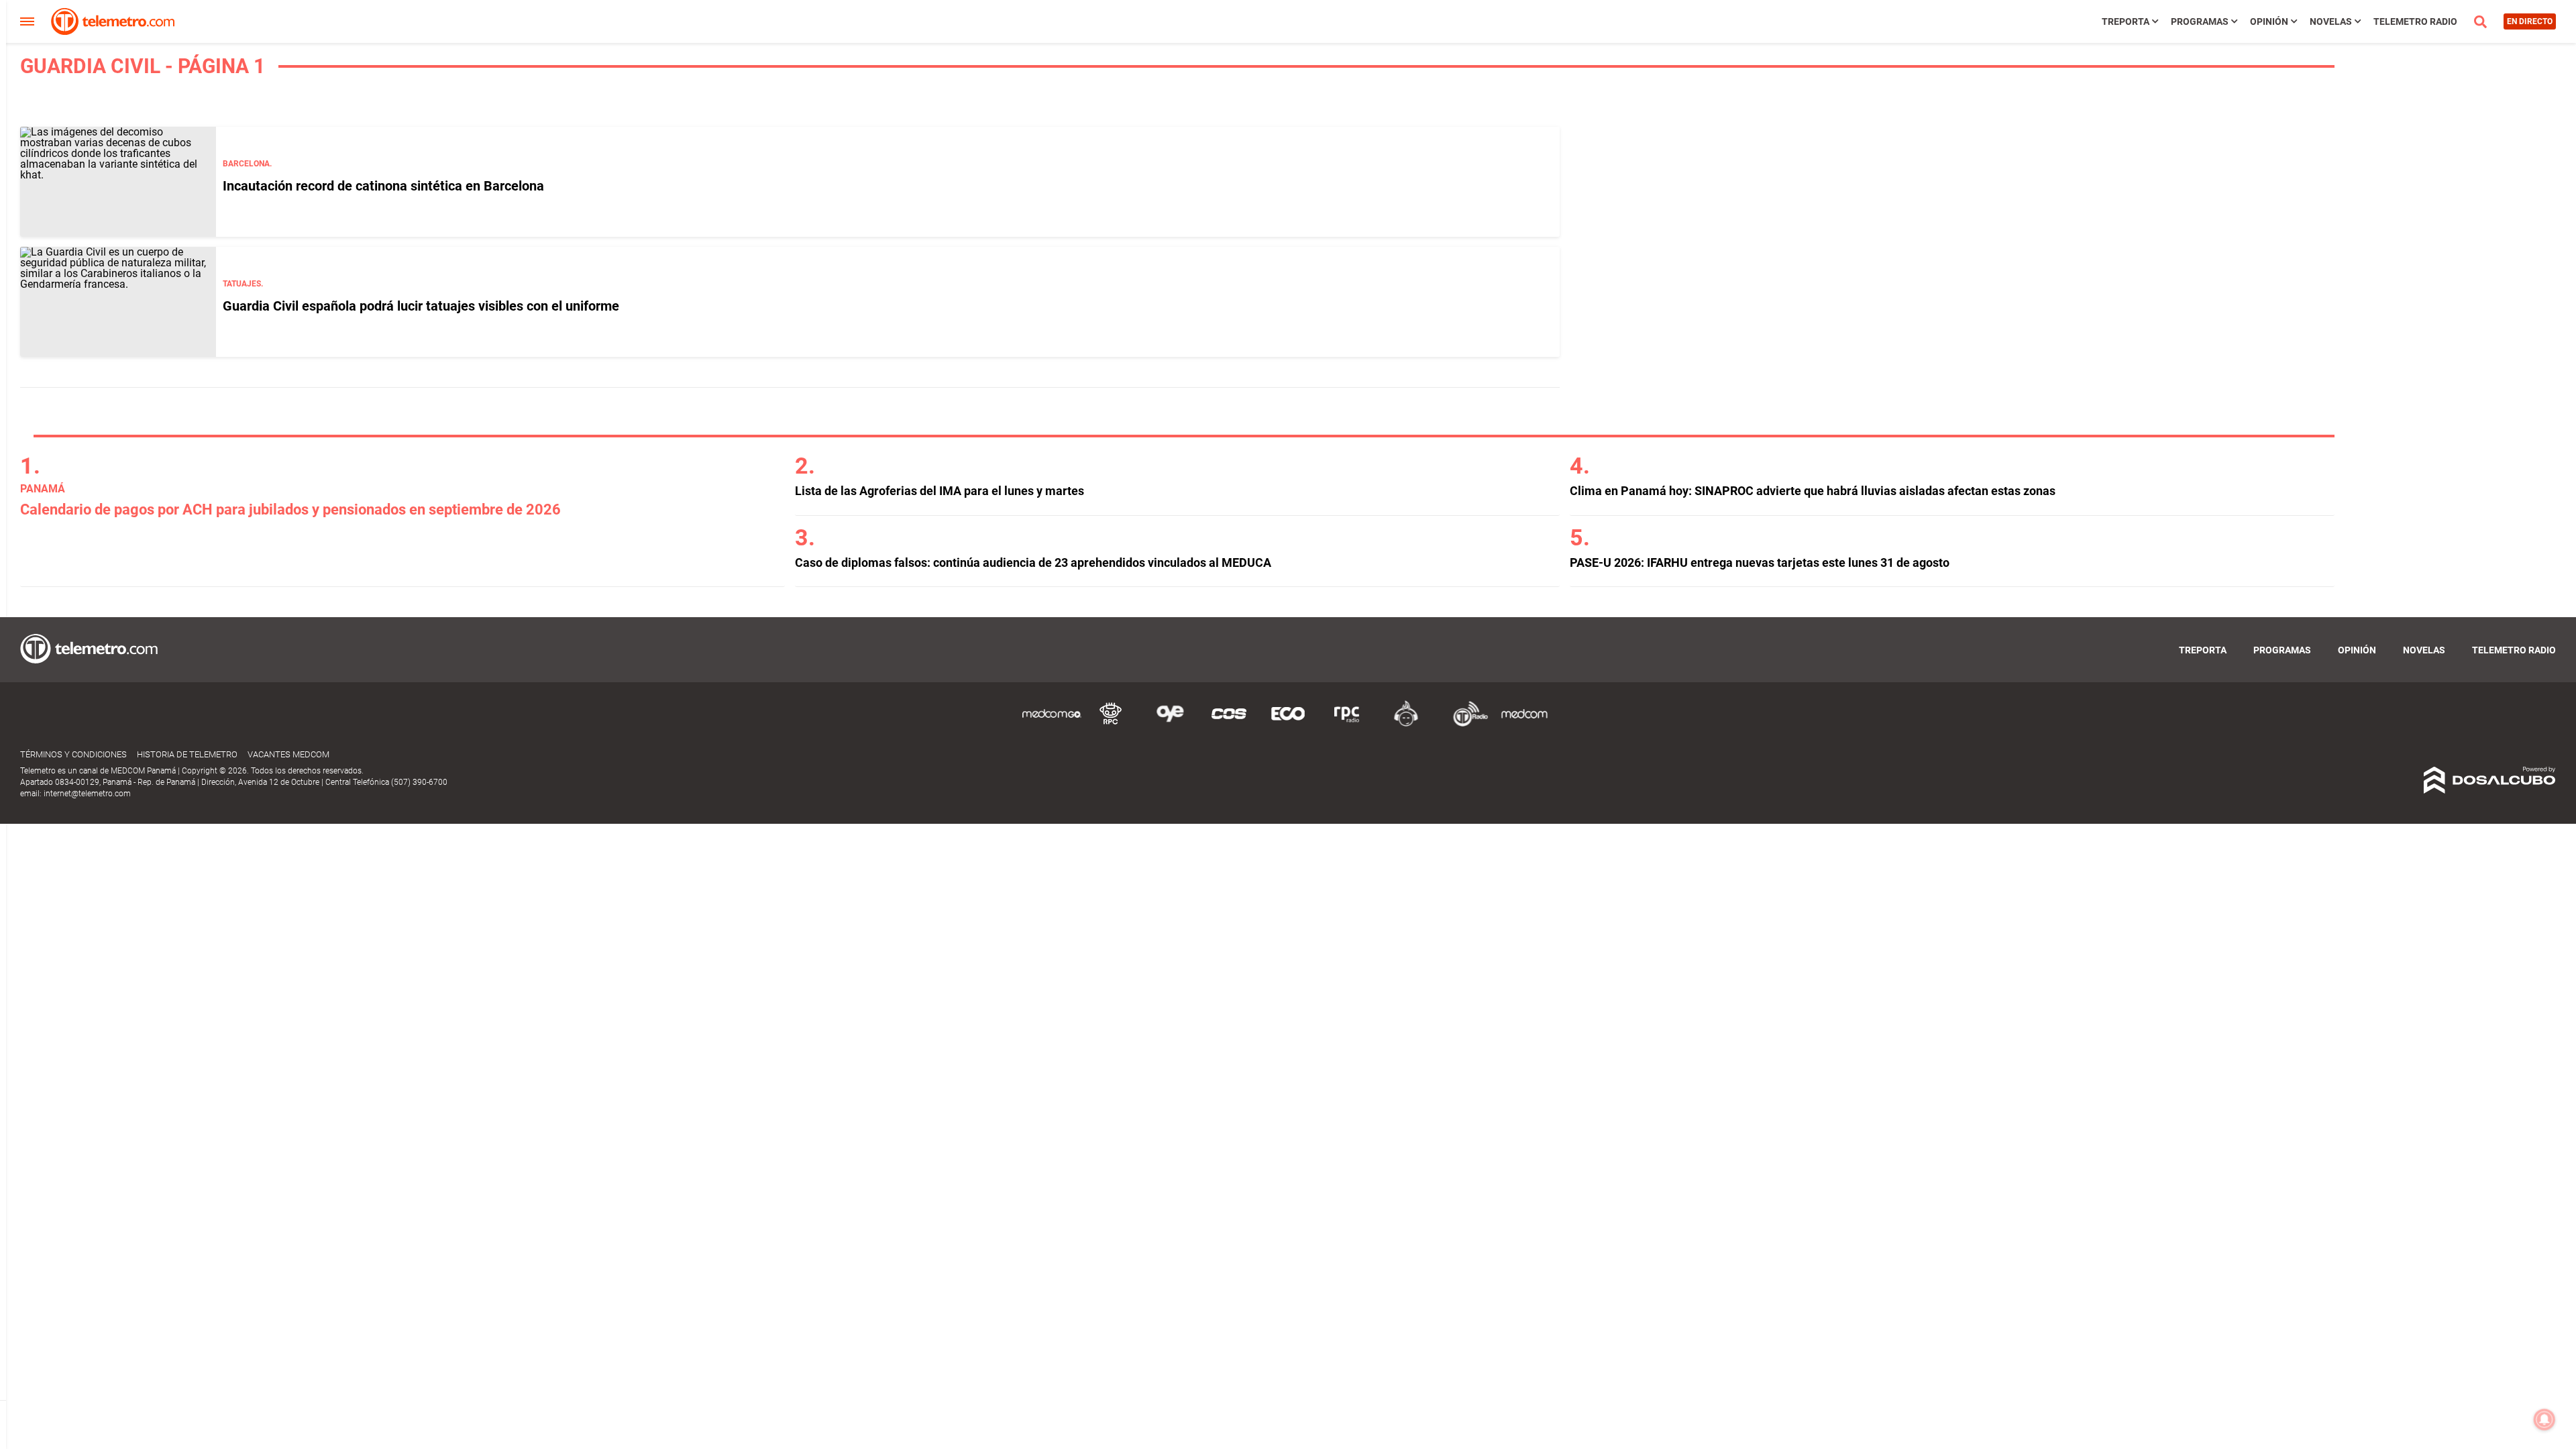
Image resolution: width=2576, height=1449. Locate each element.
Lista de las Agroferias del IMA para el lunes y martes (940, 491)
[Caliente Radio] (1406, 724)
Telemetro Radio (2415, 21)
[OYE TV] (1170, 724)
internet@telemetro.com (87, 794)
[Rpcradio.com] (1347, 724)
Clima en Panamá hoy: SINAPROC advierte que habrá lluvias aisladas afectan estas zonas (1813, 491)
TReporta (2126, 21)
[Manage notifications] (2544, 1419)
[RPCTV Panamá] (1111, 724)
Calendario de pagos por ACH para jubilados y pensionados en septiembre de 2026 (290, 509)
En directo (2530, 21)
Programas (2200, 21)
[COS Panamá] (1229, 724)
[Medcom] (1524, 724)
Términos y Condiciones (73, 754)
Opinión (2269, 21)
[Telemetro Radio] (1465, 724)
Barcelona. (247, 164)
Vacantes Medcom (288, 754)
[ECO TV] (1288, 724)
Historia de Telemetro (187, 754)
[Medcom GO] (1052, 724)
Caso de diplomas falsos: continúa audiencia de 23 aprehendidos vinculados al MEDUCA (1033, 562)
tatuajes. (243, 284)
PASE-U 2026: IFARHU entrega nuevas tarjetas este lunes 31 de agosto (1760, 562)
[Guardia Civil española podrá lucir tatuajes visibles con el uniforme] (118, 302)
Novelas (2331, 21)
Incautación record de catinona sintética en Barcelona (383, 186)
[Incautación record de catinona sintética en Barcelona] (118, 182)
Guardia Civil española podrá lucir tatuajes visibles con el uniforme (421, 306)
